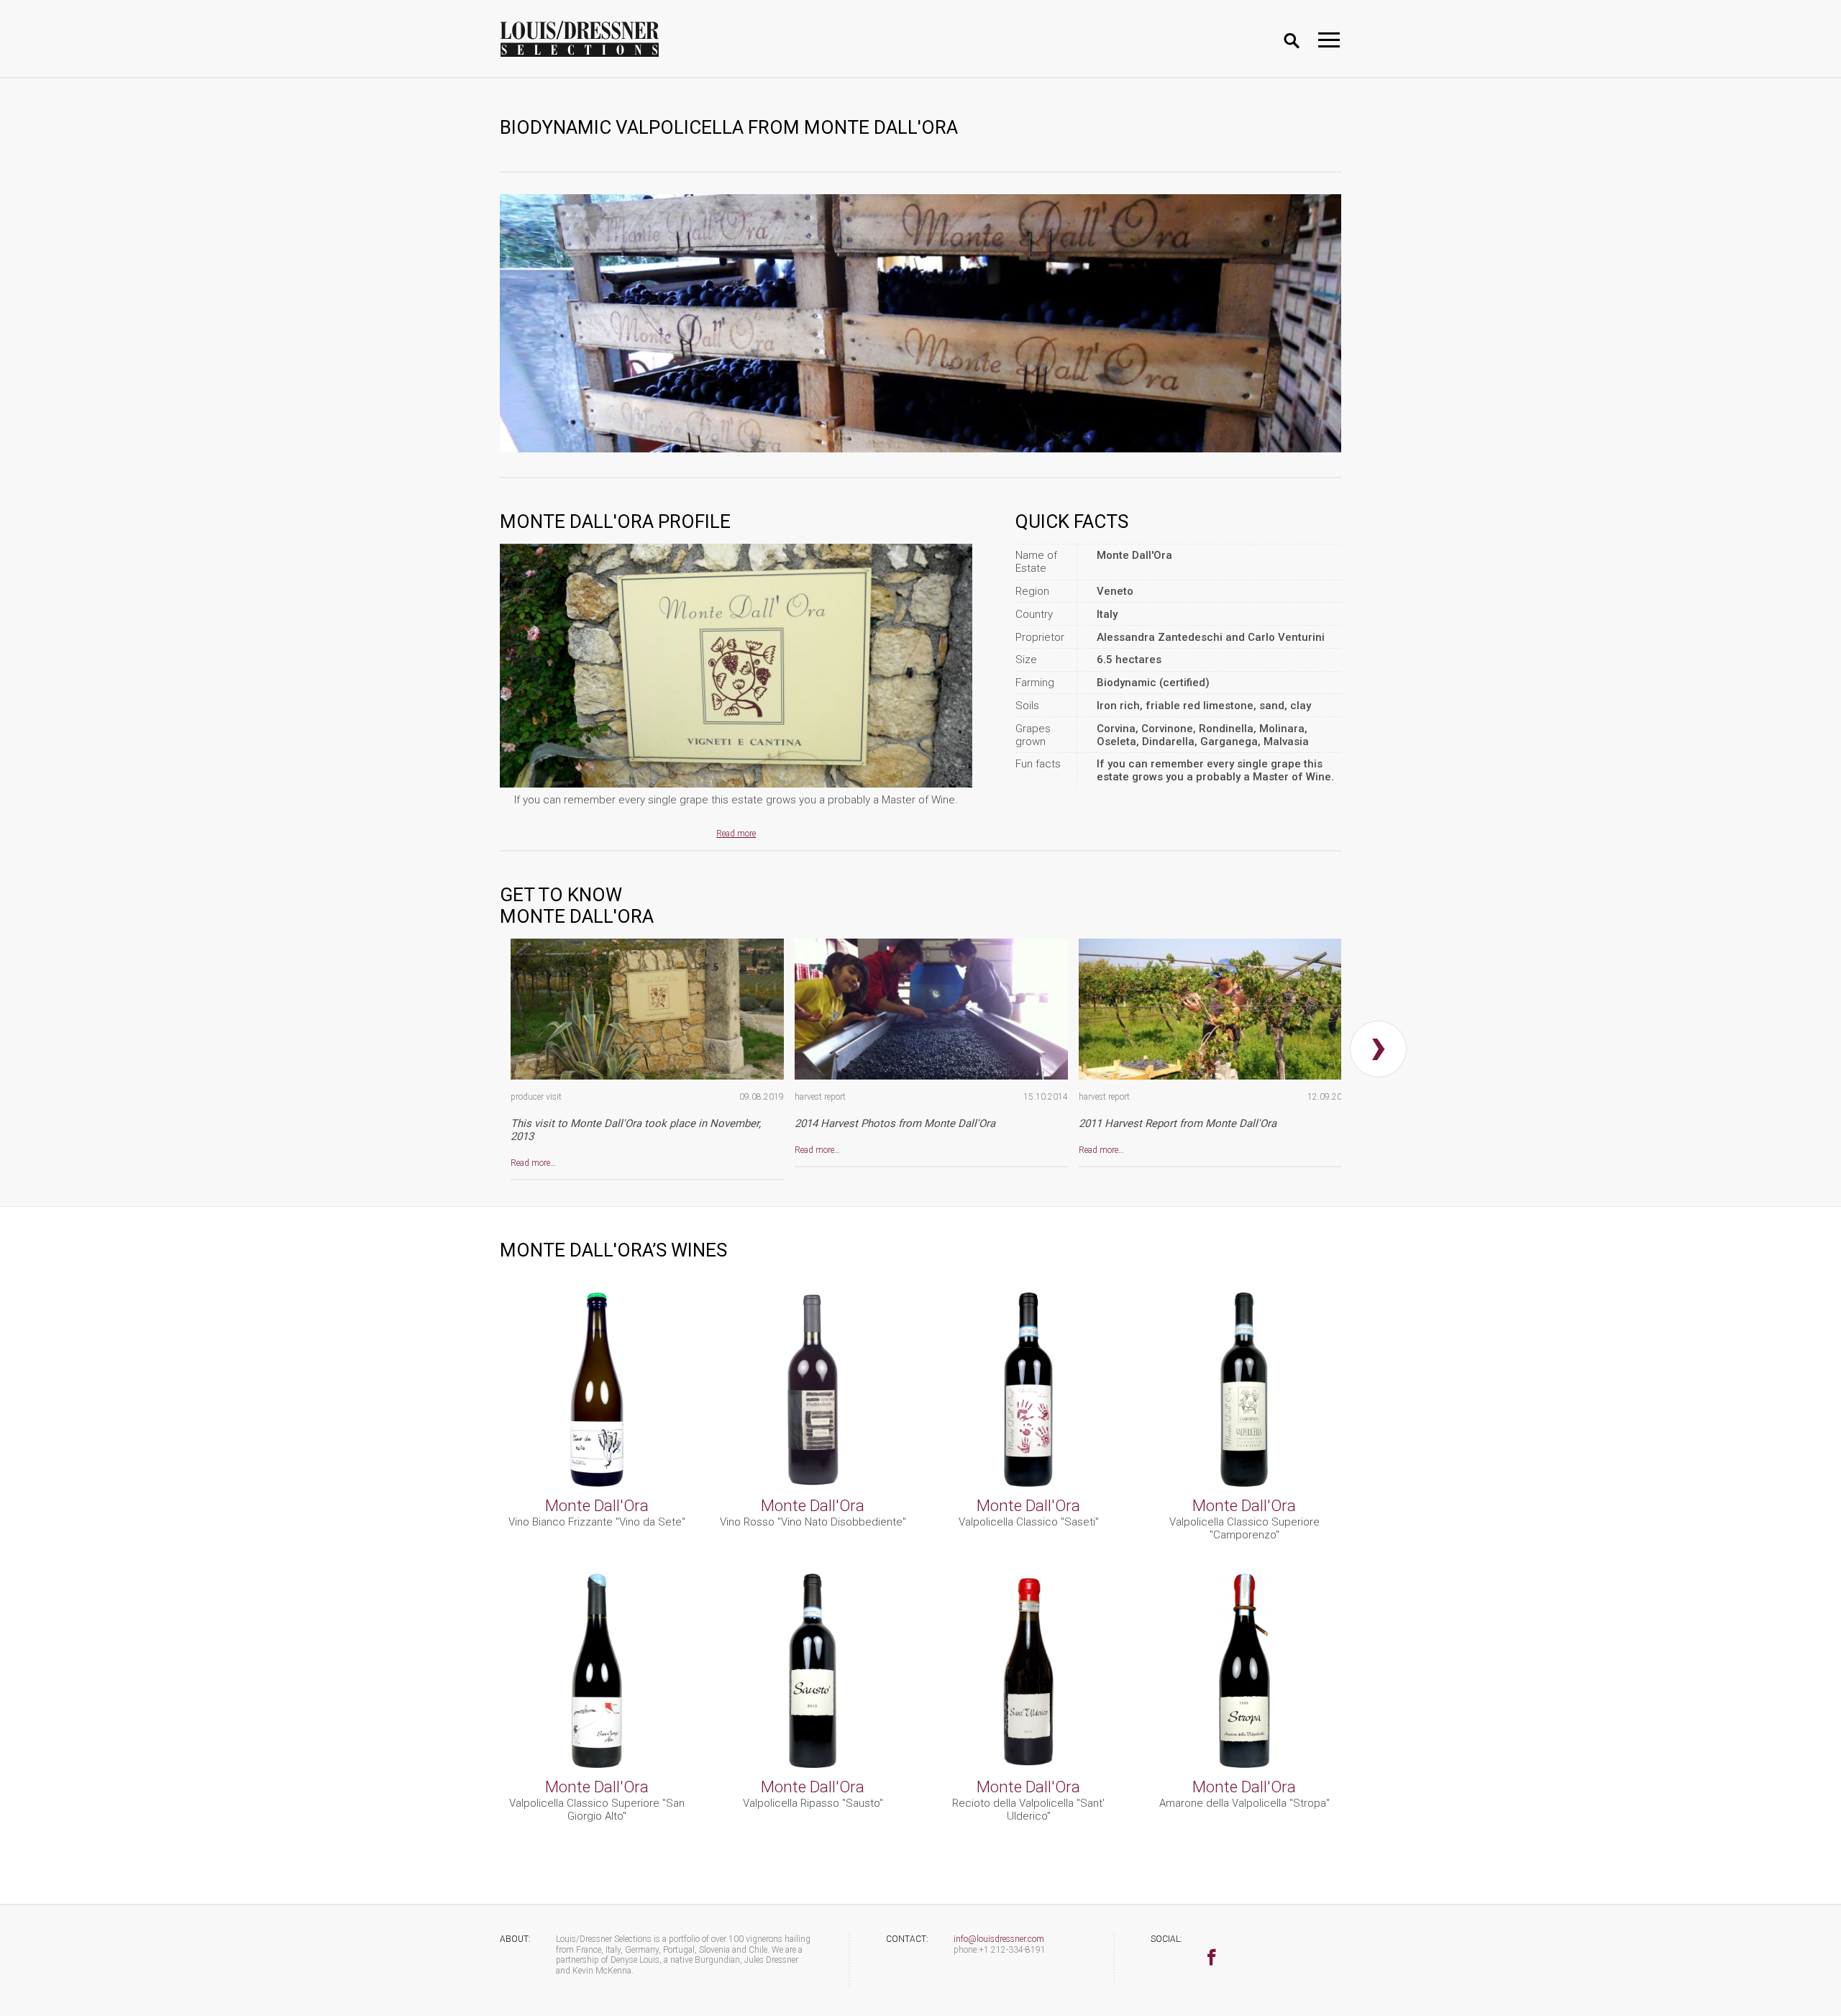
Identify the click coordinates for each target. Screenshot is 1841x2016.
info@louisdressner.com (999, 1939)
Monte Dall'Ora (597, 1505)
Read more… (533, 1163)
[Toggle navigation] (1329, 40)
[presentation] (1378, 1049)
